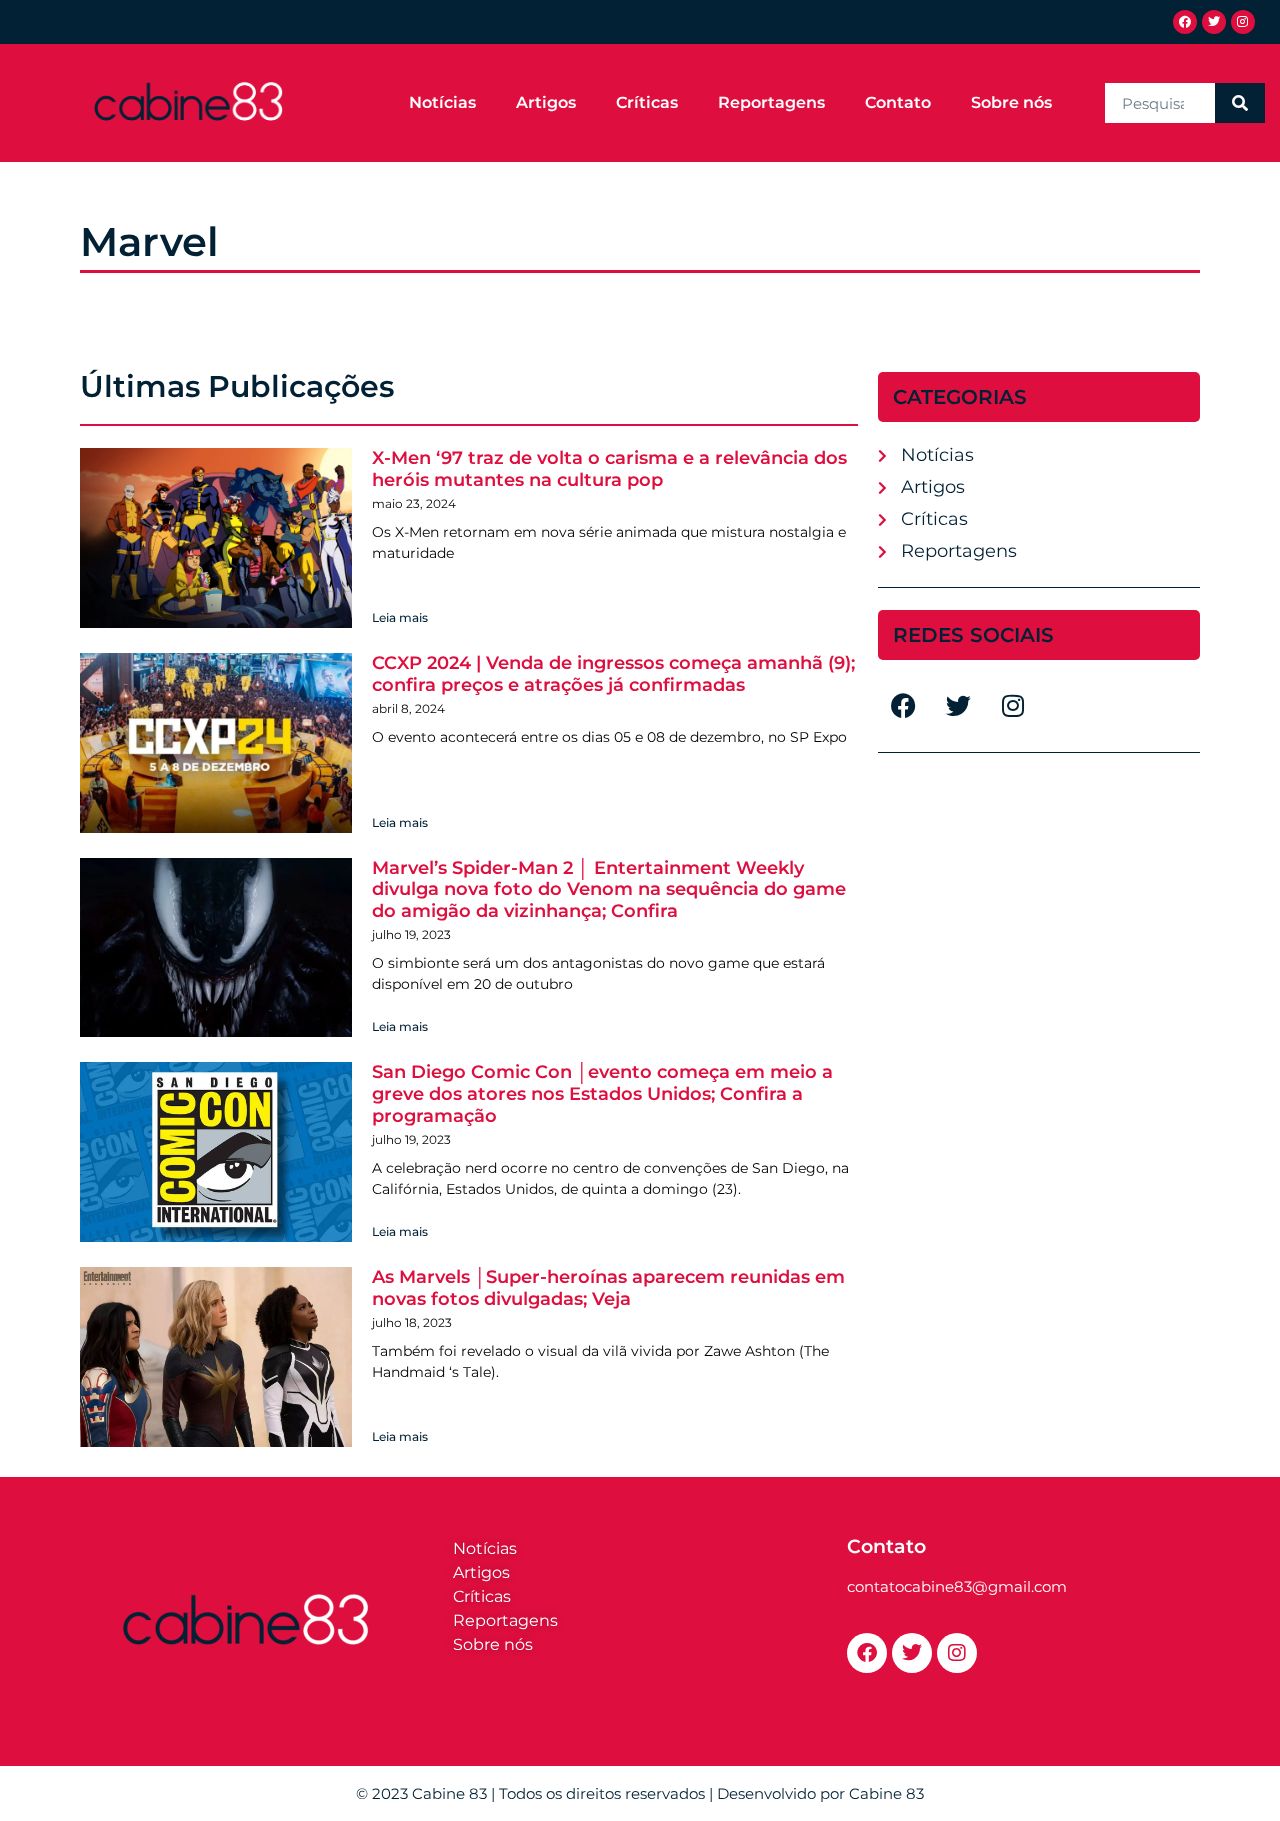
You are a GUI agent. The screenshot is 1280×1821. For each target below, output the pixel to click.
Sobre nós (1011, 102)
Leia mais (400, 617)
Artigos (546, 102)
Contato (898, 102)
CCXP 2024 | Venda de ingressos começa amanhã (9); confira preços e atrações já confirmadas (613, 674)
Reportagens (771, 102)
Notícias (442, 102)
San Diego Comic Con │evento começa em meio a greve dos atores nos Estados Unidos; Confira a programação (602, 1093)
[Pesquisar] (1240, 103)
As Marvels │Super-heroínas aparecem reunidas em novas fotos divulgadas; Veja (608, 1288)
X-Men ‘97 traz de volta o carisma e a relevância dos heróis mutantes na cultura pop (609, 469)
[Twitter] (1214, 22)
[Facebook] (1185, 22)
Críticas (647, 102)
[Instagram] (1243, 22)
